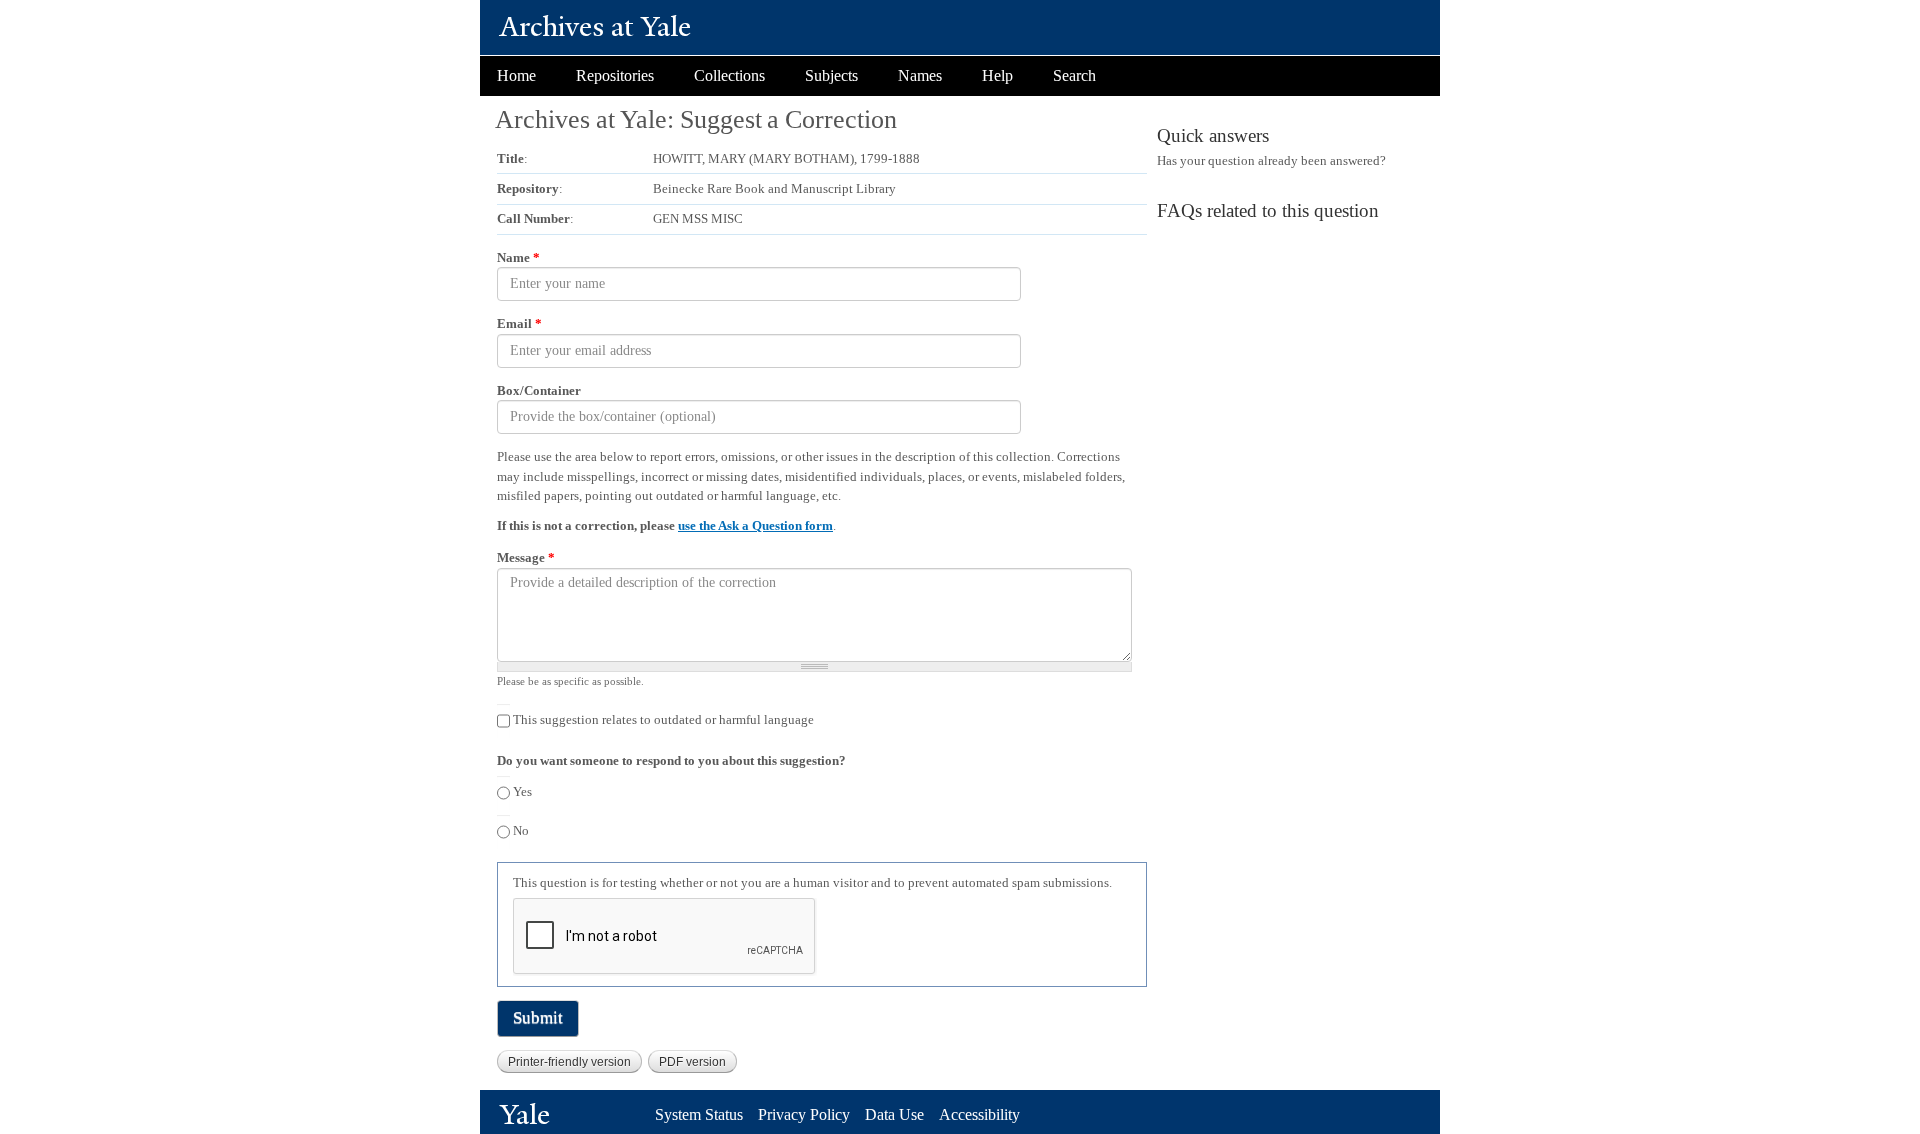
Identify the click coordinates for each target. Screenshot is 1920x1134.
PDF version (692, 1062)
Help (997, 75)
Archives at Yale (595, 26)
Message (526, 557)
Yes (522, 791)
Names (920, 75)
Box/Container (539, 390)
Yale (525, 1114)
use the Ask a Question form (755, 525)
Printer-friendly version (569, 1062)
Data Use (894, 1114)
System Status (699, 1114)
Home (516, 75)
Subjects (831, 75)
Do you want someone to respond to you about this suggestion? (671, 760)
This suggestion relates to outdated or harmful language (663, 719)
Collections (729, 75)
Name (518, 257)
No (521, 830)
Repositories (615, 75)
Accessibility (979, 1114)
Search (1074, 75)
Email (519, 323)
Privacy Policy (804, 1114)
